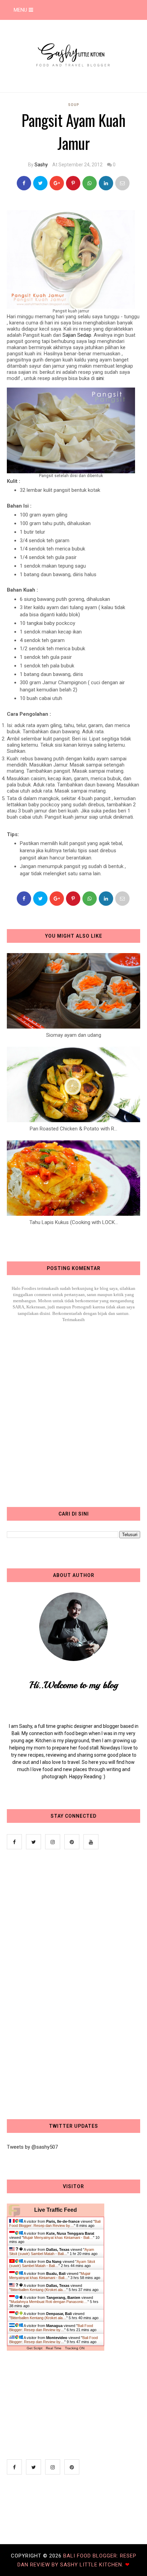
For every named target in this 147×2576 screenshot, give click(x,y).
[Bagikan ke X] (40, 183)
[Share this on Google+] (57, 183)
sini (100, 378)
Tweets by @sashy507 (32, 2147)
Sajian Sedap (77, 335)
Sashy (41, 165)
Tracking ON (75, 2348)
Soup (74, 105)
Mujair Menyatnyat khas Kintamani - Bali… (58, 2237)
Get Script (35, 2348)
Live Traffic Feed (56, 2210)
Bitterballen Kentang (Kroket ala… (38, 2290)
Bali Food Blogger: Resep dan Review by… (55, 2223)
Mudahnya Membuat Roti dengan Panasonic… (49, 2302)
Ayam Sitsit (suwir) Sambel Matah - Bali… (52, 2252)
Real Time (54, 2348)
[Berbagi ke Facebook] (24, 183)
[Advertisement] (58, 1985)
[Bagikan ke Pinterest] (122, 183)
